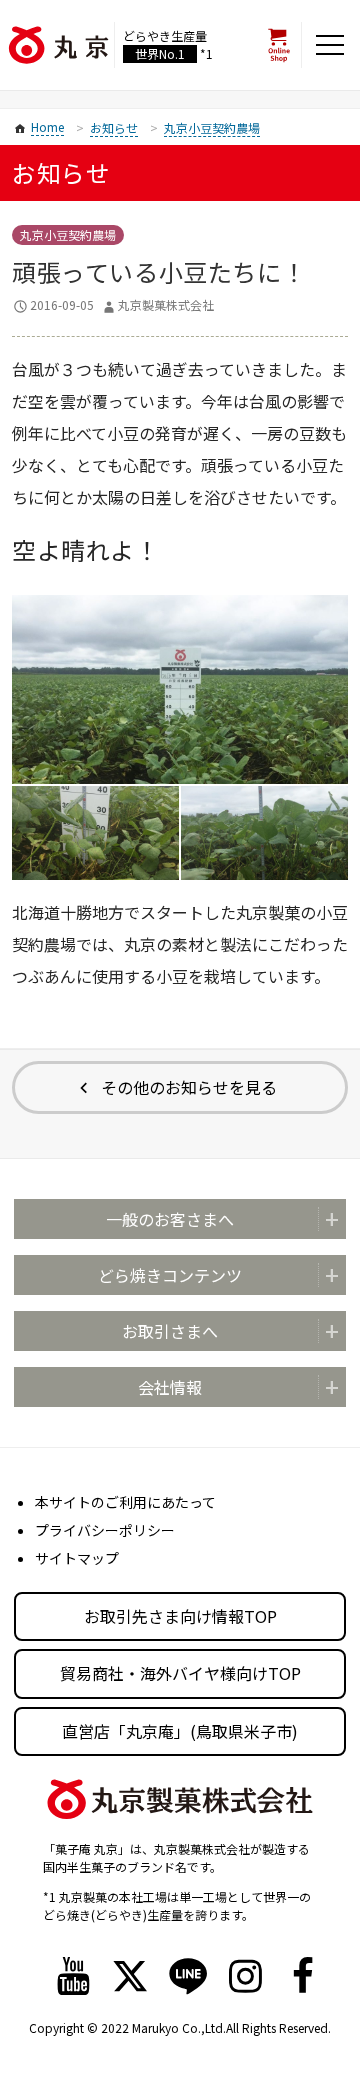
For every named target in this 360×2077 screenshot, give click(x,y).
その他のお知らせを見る (189, 1087)
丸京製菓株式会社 (166, 304)
